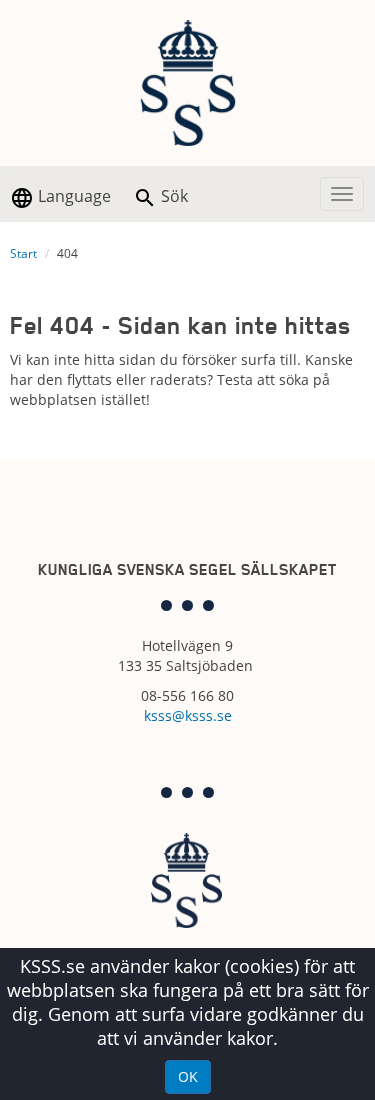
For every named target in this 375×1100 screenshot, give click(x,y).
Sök (172, 196)
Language (72, 196)
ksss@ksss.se (188, 715)
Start (23, 253)
